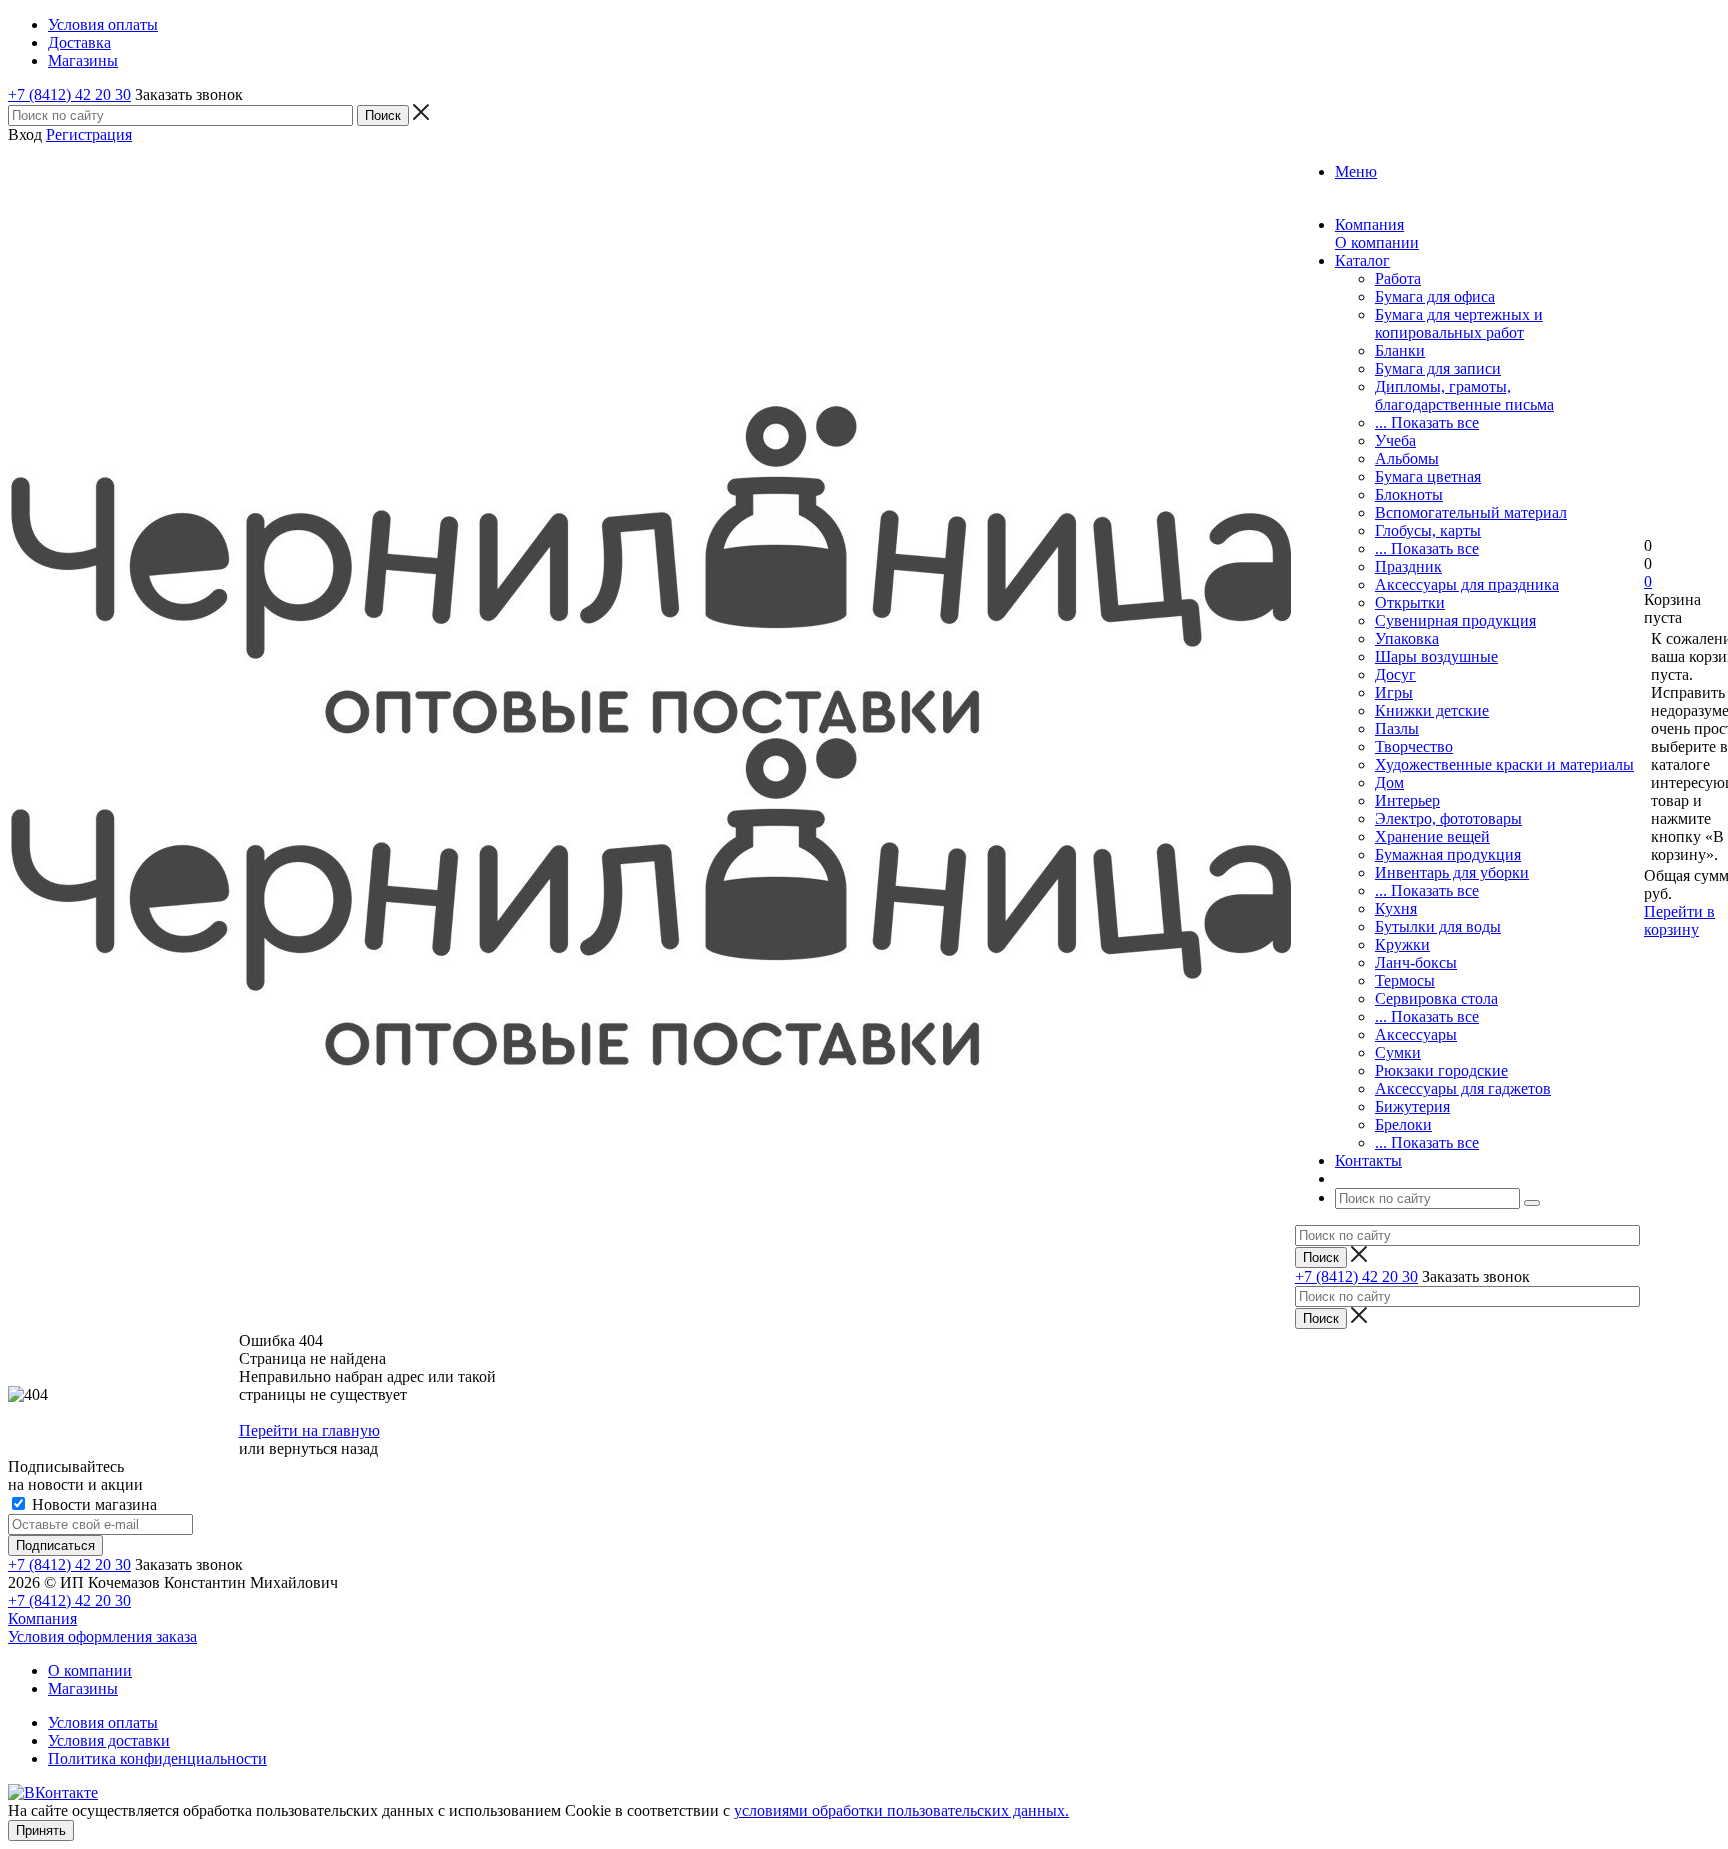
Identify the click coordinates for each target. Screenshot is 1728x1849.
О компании (1377, 242)
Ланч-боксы (1416, 962)
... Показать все (1427, 422)
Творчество (1414, 746)
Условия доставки (109, 1740)
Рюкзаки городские (1441, 1070)
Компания (42, 1618)
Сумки (1398, 1052)
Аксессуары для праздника (1467, 584)
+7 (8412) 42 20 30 (69, 94)
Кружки (1402, 944)
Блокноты (1409, 494)
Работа (1398, 278)
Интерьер (1407, 800)
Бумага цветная (1428, 476)
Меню (1356, 171)
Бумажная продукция (1448, 854)
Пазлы (1397, 728)
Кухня (1396, 908)
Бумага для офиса (1435, 296)
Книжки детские (1432, 710)
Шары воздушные (1436, 656)
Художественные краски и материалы (1504, 764)
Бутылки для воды (1438, 926)
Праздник (1408, 566)
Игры (1394, 692)
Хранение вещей (1432, 836)
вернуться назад (323, 1448)
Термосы (1405, 980)
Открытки (1410, 602)
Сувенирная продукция (1455, 620)
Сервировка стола (1436, 998)
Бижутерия (1412, 1106)
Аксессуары (1416, 1034)
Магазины (83, 1688)
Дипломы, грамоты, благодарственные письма (1464, 395)
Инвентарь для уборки (1452, 872)
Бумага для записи (1438, 368)
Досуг (1395, 674)
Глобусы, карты (1428, 530)
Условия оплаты (103, 1722)
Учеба (1395, 440)
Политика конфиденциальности (157, 1758)
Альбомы (1407, 458)
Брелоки (1403, 1124)
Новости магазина (92, 1504)
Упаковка (1407, 638)
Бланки (1400, 350)
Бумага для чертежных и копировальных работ (1459, 323)
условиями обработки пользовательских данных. (901, 1810)
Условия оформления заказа (102, 1636)
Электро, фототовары (1448, 818)
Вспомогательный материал (1471, 512)
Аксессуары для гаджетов (1463, 1088)
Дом (1389, 782)
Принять (41, 1830)
